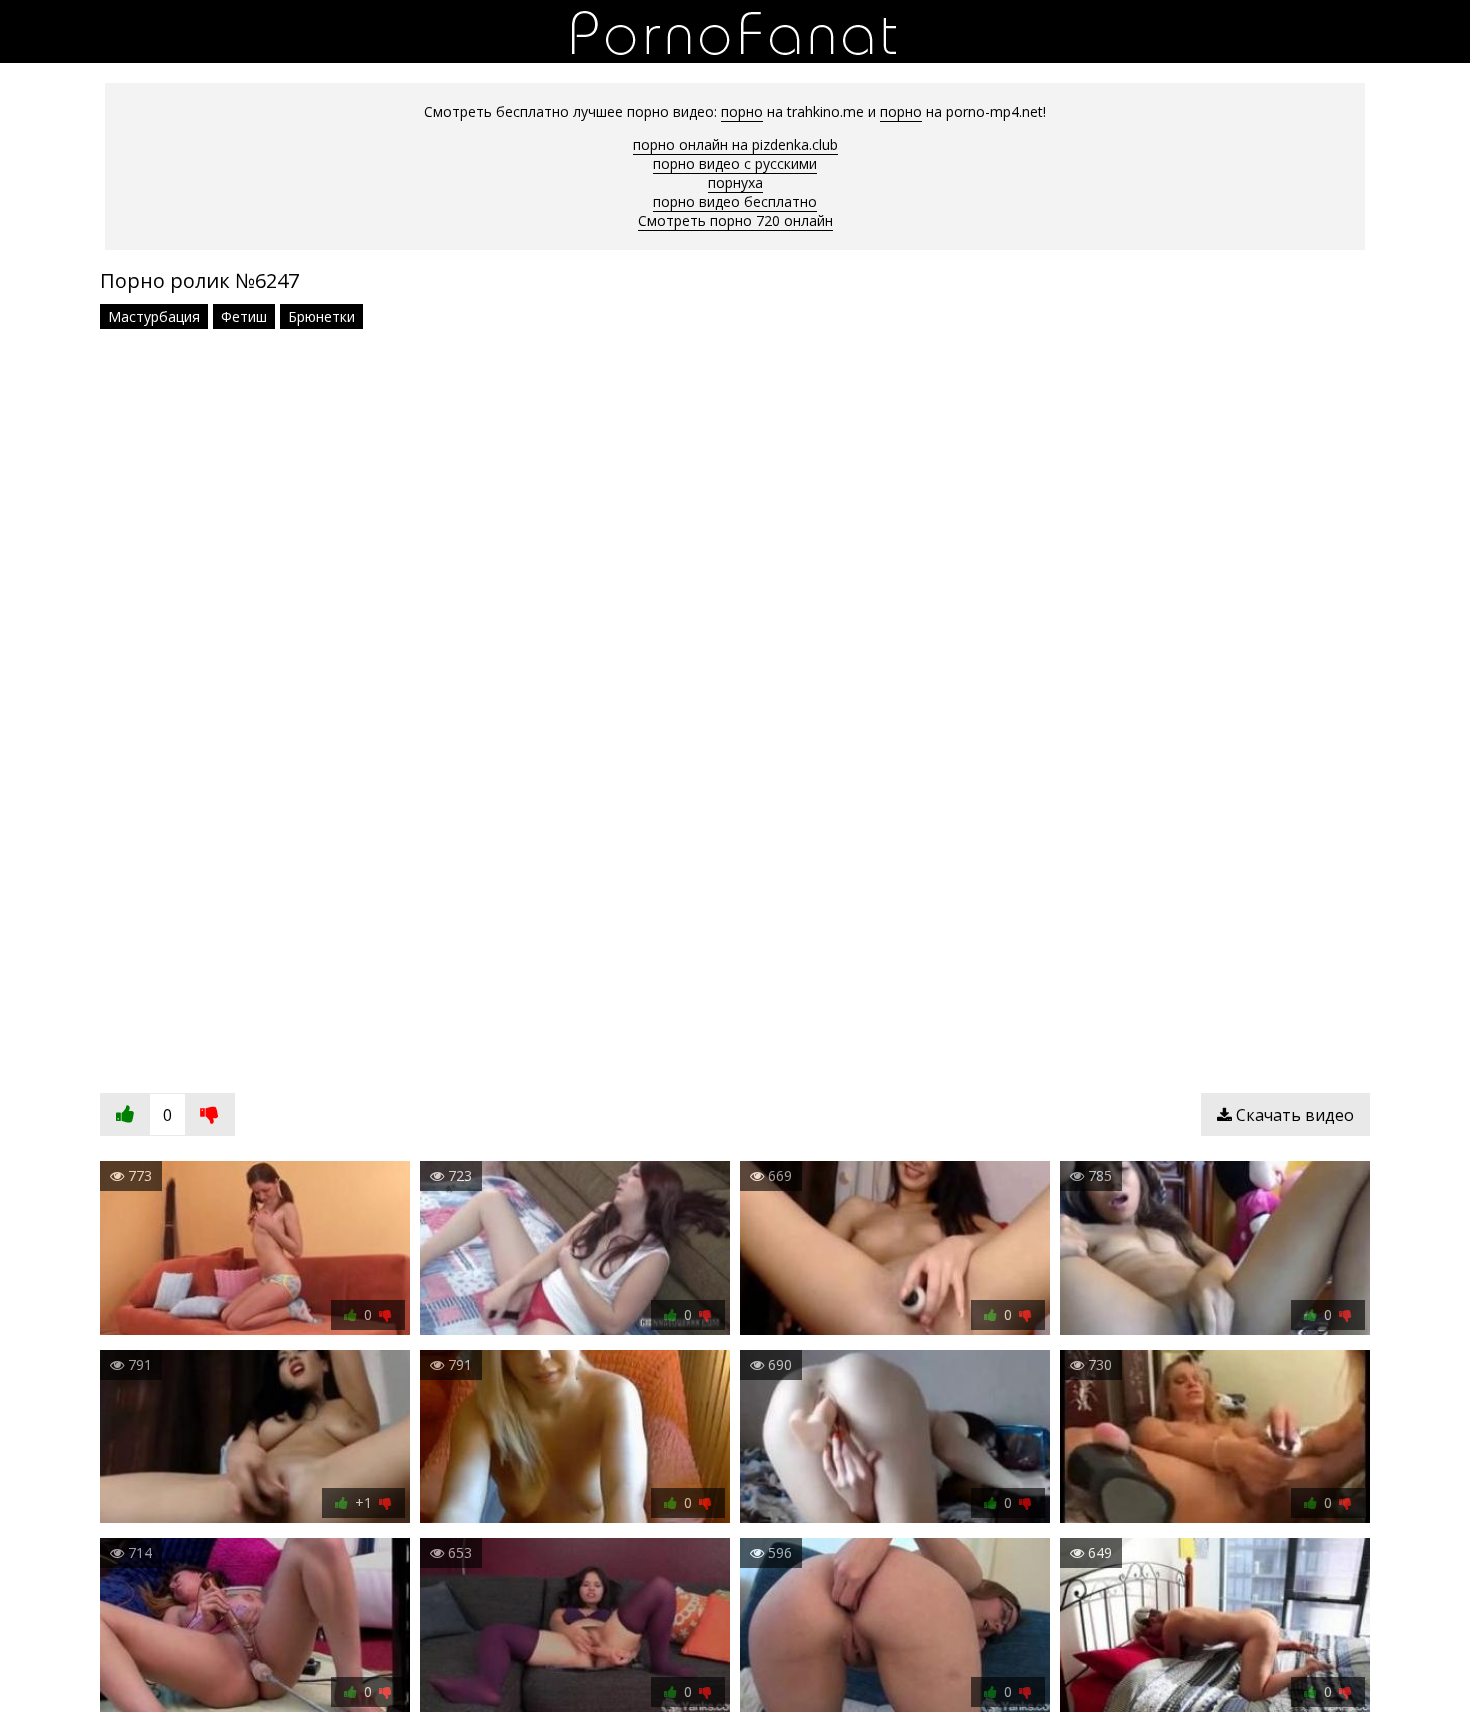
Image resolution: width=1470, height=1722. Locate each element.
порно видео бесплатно (735, 201)
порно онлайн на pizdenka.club (735, 144)
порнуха (735, 182)
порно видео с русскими (735, 163)
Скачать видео (1293, 1115)
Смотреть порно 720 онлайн (735, 220)
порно (742, 111)
